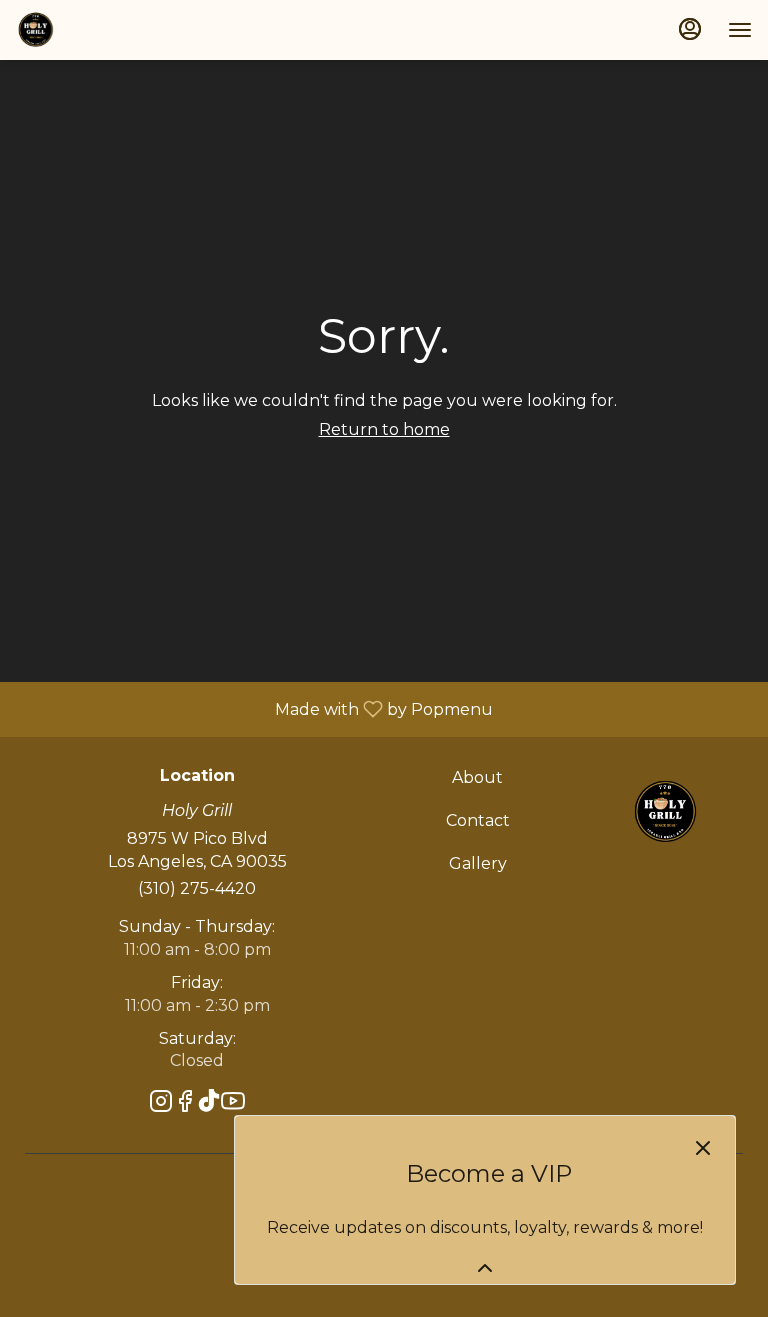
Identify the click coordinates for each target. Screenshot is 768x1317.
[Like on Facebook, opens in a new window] (185, 1104)
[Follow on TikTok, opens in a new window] (209, 1104)
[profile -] (690, 29)
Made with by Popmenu (254, 708)
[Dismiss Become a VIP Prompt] (703, 1148)
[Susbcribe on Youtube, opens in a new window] (233, 1104)
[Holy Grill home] (106, 30)
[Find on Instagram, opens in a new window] (161, 1104)
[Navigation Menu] (740, 30)
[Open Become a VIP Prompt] (485, 1268)
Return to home (384, 429)
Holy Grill (664, 812)
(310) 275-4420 (197, 888)
